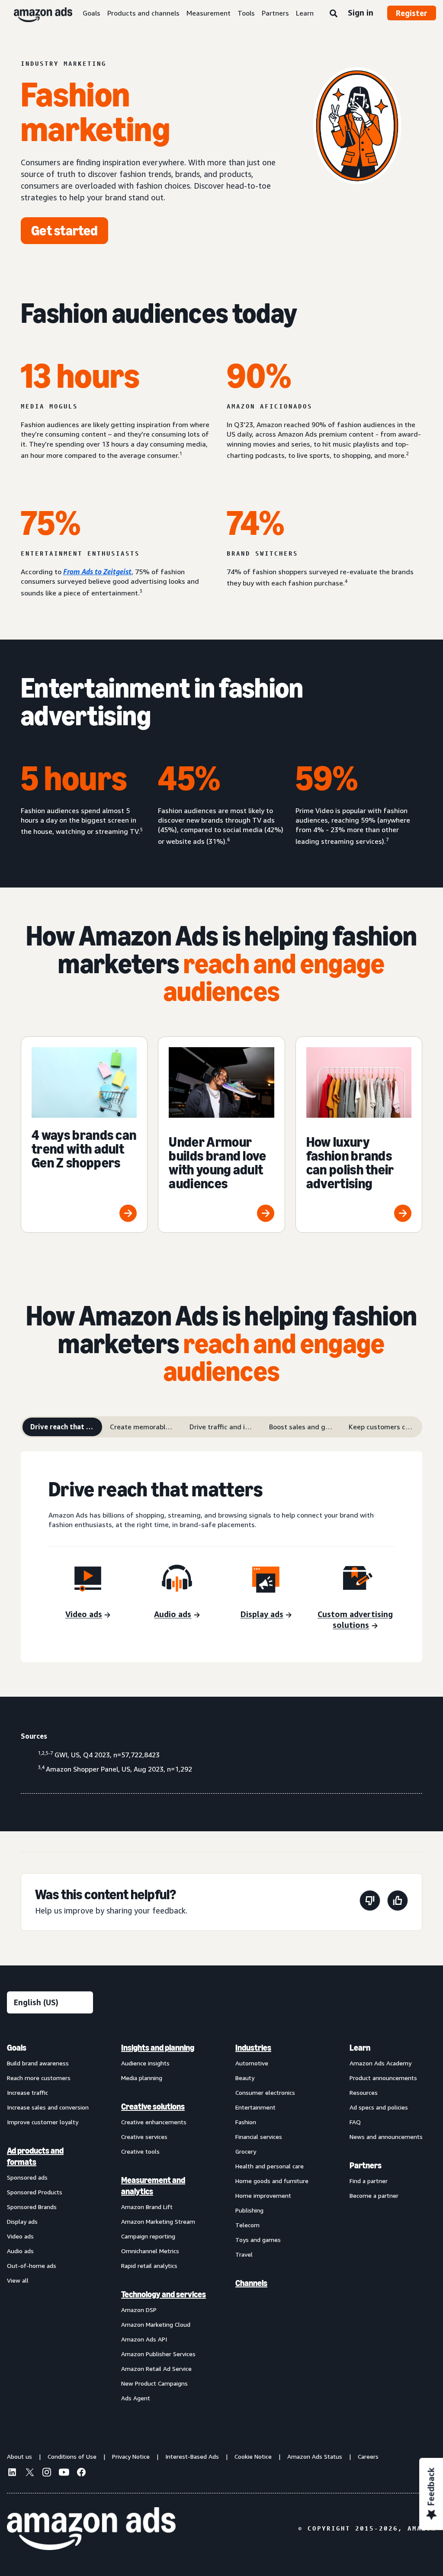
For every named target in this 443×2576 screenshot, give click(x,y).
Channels (251, 2283)
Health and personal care (270, 2166)
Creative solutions (153, 2106)
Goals (91, 13)
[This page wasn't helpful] (370, 1902)
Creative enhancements (154, 2122)
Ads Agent (136, 2398)
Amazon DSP (139, 2310)
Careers (368, 2456)
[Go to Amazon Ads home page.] (91, 2529)
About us (19, 2456)
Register (412, 13)
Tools (246, 13)
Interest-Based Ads (192, 2456)
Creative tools (140, 2151)
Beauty (245, 2078)
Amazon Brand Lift (147, 2207)
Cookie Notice (253, 2456)
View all (18, 2280)
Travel (244, 2254)
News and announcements (386, 2137)
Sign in (361, 13)
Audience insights (145, 2063)
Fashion (246, 2122)
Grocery (246, 2151)
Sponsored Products (35, 2192)
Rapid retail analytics (149, 2266)
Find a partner (369, 2181)
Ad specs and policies (379, 2107)
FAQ (355, 2122)
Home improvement (263, 2195)
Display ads (22, 2221)
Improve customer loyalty (43, 2122)
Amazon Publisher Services (158, 2354)
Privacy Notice (131, 2456)
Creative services (144, 2137)
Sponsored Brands (32, 2207)
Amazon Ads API (144, 2339)
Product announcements (383, 2078)
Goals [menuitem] (17, 2048)
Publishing (249, 2210)
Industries (253, 2048)
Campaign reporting (148, 2236)
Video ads (20, 2236)
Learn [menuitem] (360, 2048)
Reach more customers (39, 2078)
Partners (275, 13)
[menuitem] (50, 2222)
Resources (364, 2092)
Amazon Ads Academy (380, 2063)
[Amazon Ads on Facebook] (81, 2473)
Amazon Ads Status (315, 2456)
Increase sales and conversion (48, 2107)
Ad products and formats (35, 2156)
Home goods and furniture (272, 2181)
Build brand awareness (38, 2063)
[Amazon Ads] (36, 13)
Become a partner (374, 2195)
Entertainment (255, 2107)
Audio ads (20, 2251)
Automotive (252, 2063)
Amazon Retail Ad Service (156, 2369)
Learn (305, 13)
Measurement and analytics (153, 2186)
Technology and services (164, 2294)
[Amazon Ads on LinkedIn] (12, 2473)
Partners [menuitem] (366, 2165)
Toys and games (258, 2240)
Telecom (247, 2225)
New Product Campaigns (154, 2383)
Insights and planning (158, 2048)
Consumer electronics (265, 2092)
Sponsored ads (27, 2177)
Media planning (142, 2078)
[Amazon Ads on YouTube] (64, 2473)
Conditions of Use (72, 2456)
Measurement (209, 13)
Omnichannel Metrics (150, 2251)
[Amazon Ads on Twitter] (29, 2473)
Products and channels (143, 13)
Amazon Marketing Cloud (156, 2324)
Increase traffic (27, 2092)
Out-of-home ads (32, 2266)
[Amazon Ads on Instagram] (47, 2473)
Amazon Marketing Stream (158, 2221)
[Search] (334, 14)
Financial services (259, 2137)
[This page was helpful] (398, 1902)
